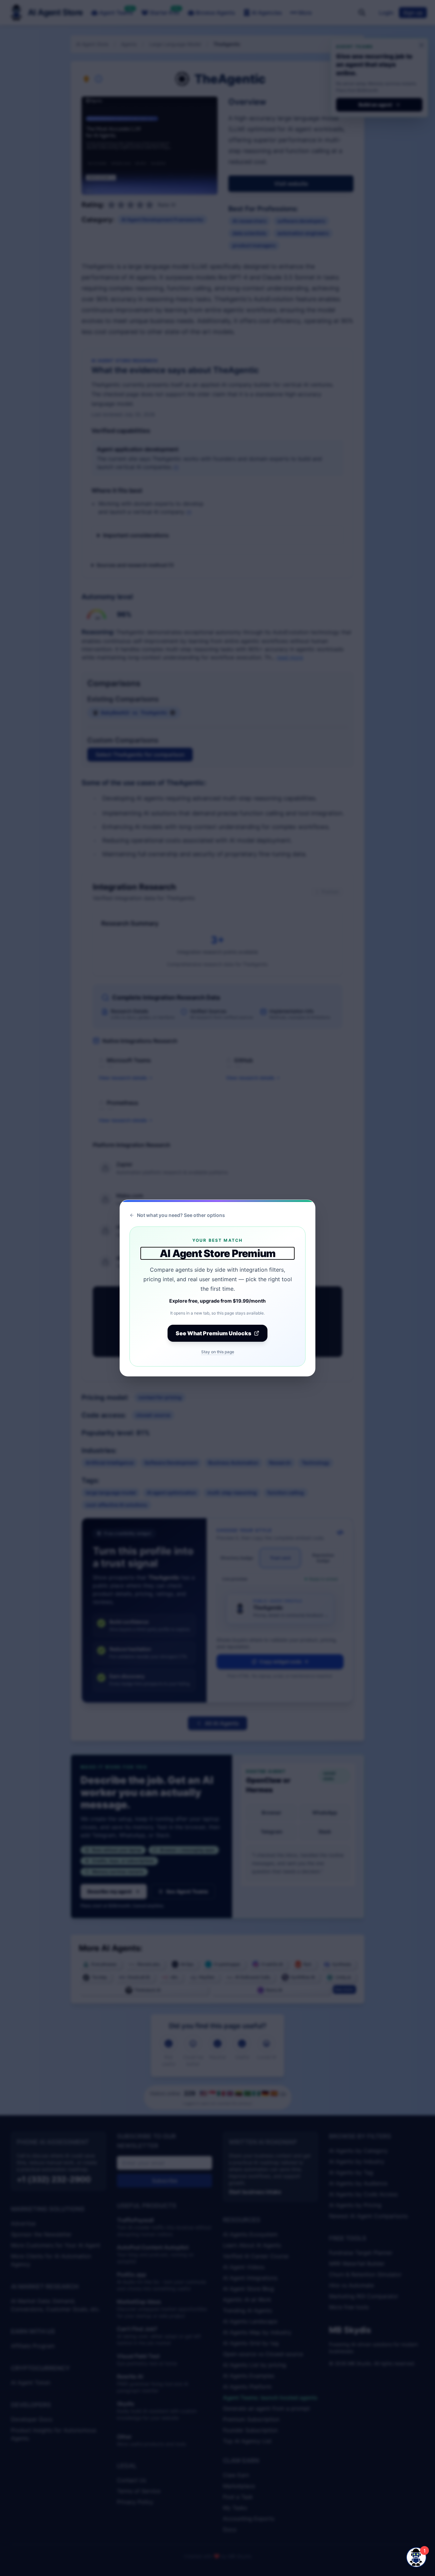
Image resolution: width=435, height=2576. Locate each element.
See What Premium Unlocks (213, 1333)
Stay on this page (218, 1352)
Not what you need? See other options (181, 1215)
